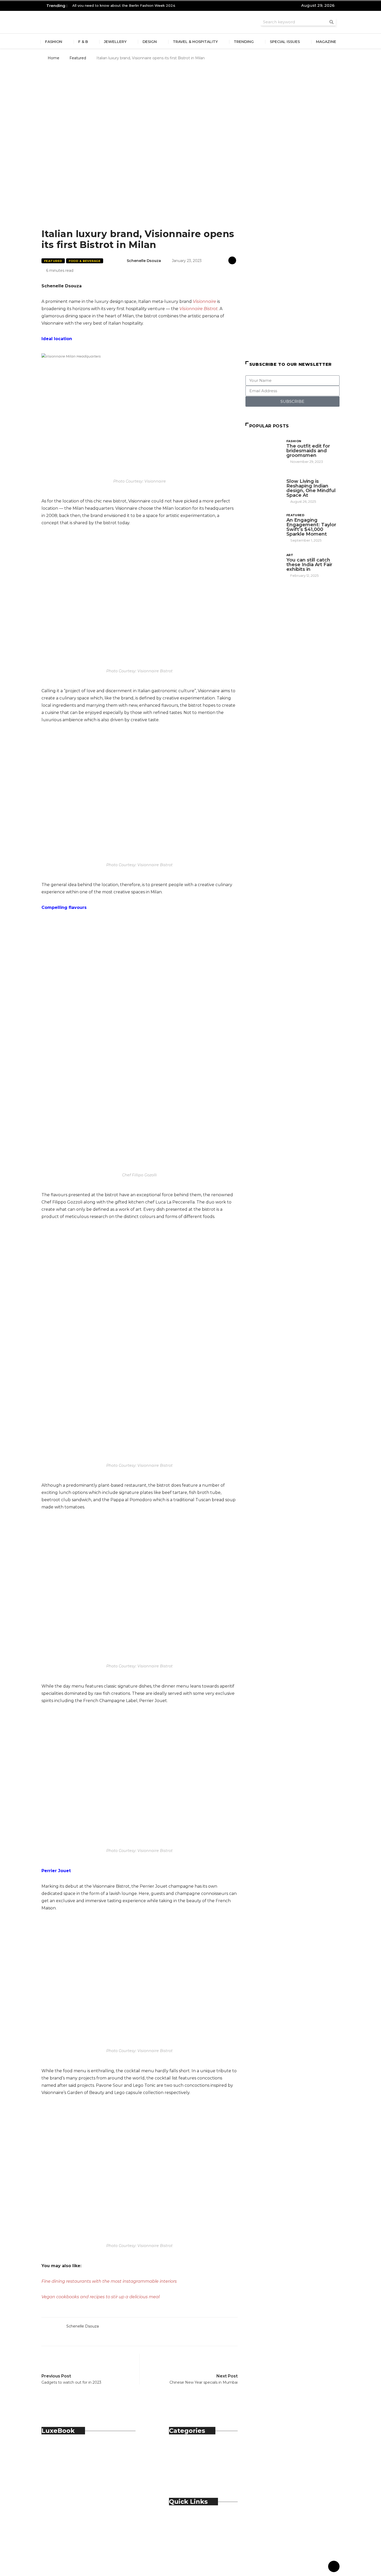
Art (290, 555)
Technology (192, 2476)
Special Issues (285, 42)
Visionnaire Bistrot (199, 309)
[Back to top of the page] (334, 2567)
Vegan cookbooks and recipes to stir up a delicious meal (101, 2297)
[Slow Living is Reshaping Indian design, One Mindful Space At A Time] (263, 487)
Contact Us (191, 2524)
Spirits (186, 2470)
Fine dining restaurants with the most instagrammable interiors (109, 2281)
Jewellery (115, 42)
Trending (244, 42)
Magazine (326, 42)
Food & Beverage (85, 261)
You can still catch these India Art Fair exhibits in (309, 565)
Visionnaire (204, 301)
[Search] (331, 22)
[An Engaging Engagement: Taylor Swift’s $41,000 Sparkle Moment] (263, 526)
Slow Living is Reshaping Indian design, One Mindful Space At (311, 488)
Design (150, 42)
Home (54, 58)
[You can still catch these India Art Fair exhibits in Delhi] (263, 565)
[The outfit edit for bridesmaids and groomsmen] (263, 451)
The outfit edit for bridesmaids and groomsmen (308, 451)
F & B (83, 42)
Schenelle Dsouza (144, 261)
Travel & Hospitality (195, 42)
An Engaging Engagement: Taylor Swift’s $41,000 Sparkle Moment (311, 527)
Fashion (54, 42)
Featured (78, 58)
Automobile (192, 2447)
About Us (189, 2518)
